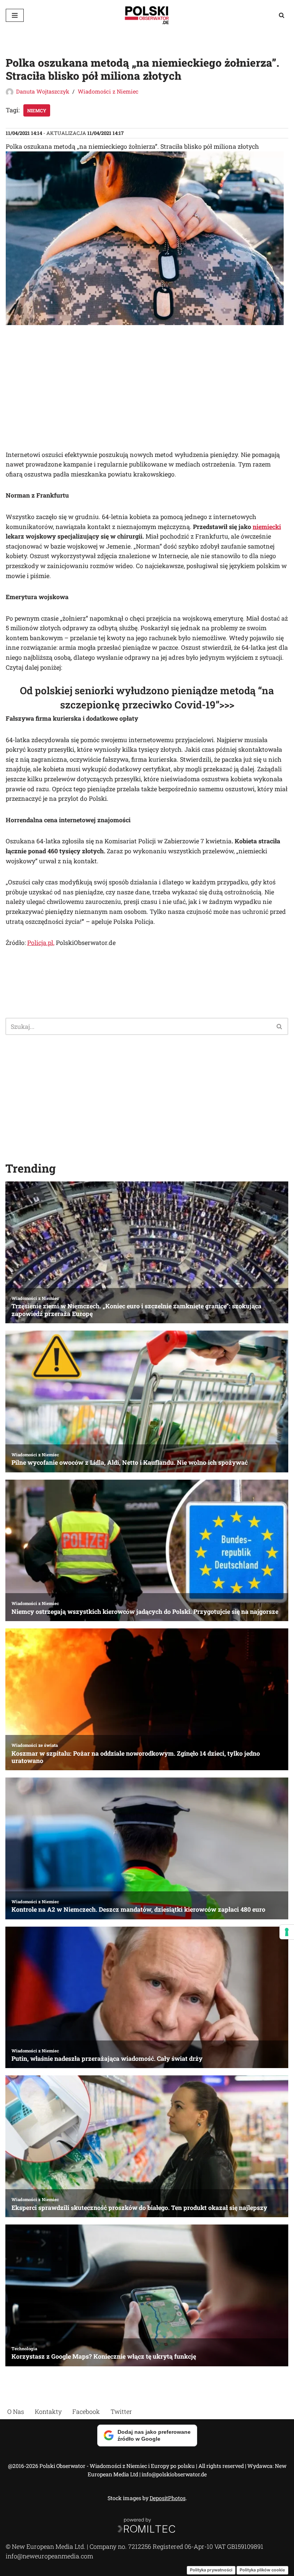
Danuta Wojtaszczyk (43, 91)
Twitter (121, 2411)
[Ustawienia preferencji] (287, 1932)
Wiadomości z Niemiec (108, 91)
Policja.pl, (41, 942)
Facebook (86, 2411)
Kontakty (48, 2411)
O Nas (16, 2411)
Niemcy (37, 110)
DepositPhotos (168, 2498)
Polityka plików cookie (262, 2570)
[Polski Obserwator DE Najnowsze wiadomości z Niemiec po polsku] (147, 15)
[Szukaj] (282, 15)
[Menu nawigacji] (15, 15)
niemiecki (267, 527)
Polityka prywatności (211, 2570)
